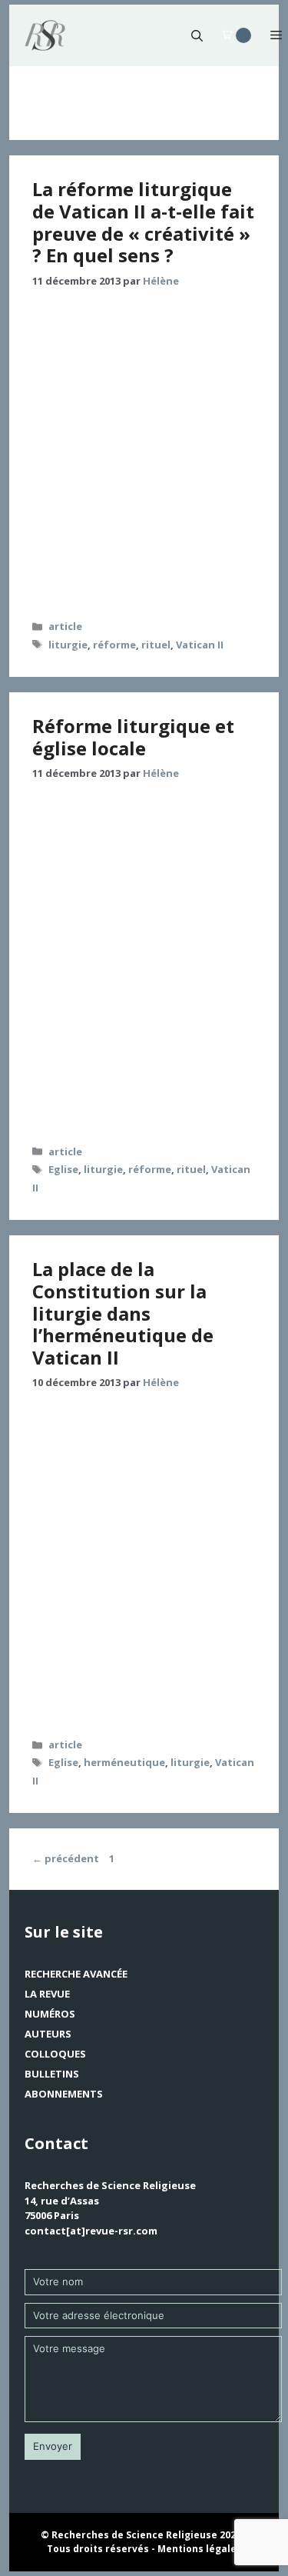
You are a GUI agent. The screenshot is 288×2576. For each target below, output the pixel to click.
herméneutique (124, 1762)
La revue (47, 1994)
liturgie (68, 645)
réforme (114, 645)
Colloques (55, 2054)
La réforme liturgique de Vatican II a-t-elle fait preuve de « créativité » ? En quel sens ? (143, 222)
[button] (197, 35)
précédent (66, 1858)
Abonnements (64, 2094)
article (65, 626)
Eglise (63, 1169)
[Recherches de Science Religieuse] (45, 35)
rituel (156, 645)
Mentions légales (200, 2549)
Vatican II (200, 645)
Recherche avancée (76, 1974)
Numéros (50, 2014)
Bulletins (52, 2074)
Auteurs (48, 2034)
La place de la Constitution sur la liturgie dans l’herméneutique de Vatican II (123, 1313)
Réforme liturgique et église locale (133, 737)
